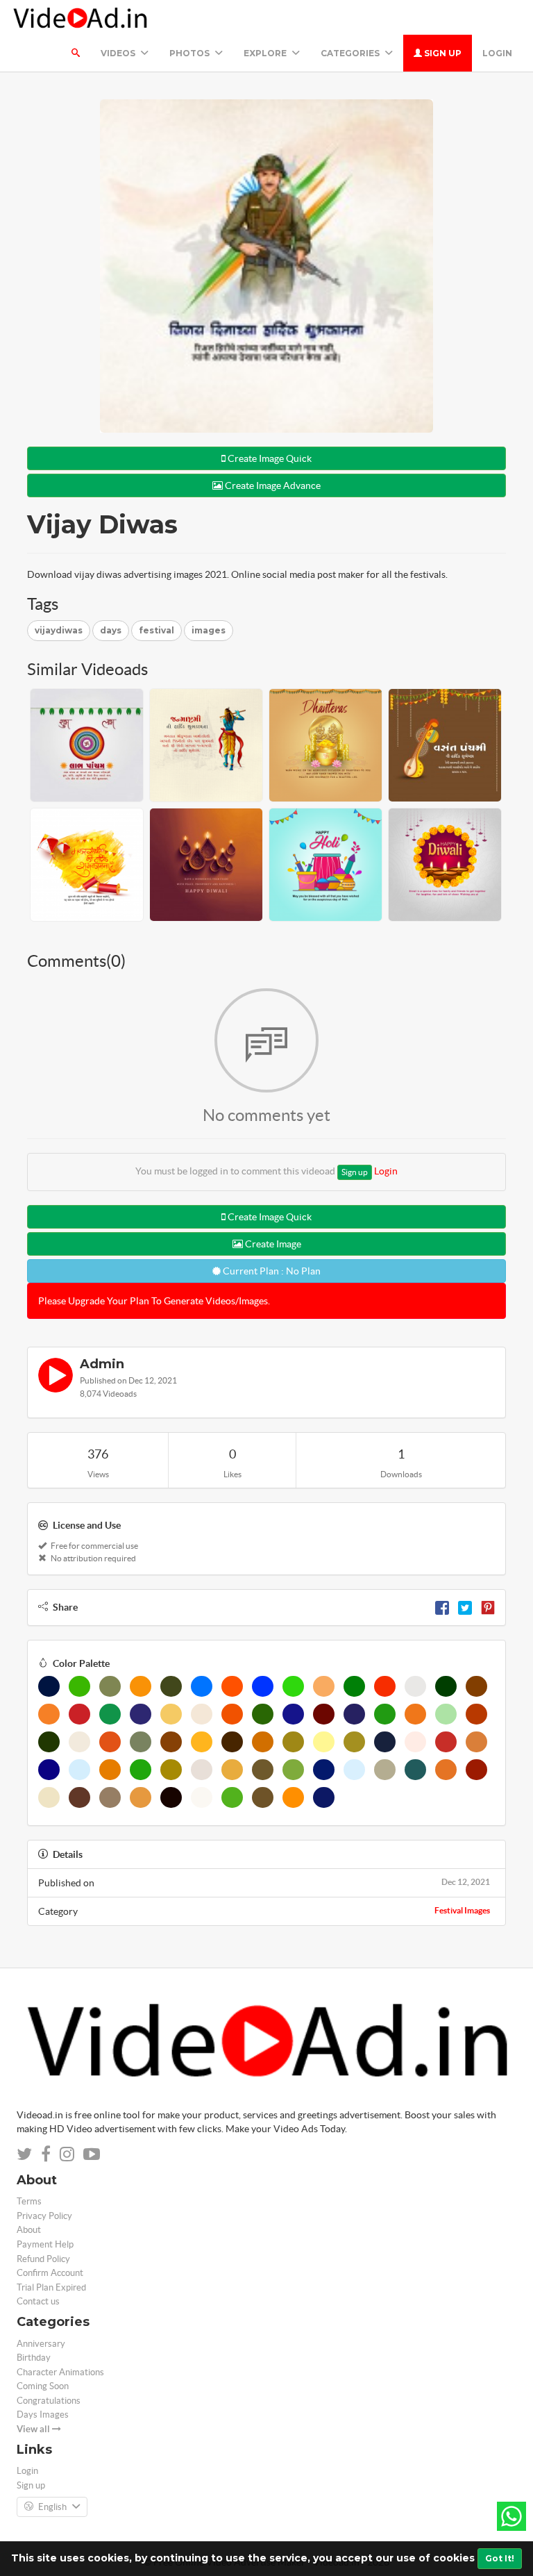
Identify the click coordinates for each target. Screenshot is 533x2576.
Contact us (38, 2301)
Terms (29, 2201)
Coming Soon (43, 2386)
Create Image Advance (272, 485)
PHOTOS (191, 53)
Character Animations (60, 2372)
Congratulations (49, 2401)
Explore (266, 53)
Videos (119, 53)
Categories (351, 53)
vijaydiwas (59, 630)
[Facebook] (442, 1607)
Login (497, 53)
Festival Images (462, 1910)
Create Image (272, 1244)
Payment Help (45, 2244)
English (52, 2507)
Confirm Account (50, 2273)
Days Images (43, 2415)
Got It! (500, 2558)
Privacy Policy (44, 2216)
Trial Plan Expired (51, 2287)
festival (156, 630)
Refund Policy (43, 2259)
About (29, 2230)
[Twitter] (465, 1607)
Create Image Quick (269, 458)
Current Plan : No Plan (271, 1271)
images (209, 630)
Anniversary (41, 2344)
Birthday (34, 2358)
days (111, 630)
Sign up (442, 53)
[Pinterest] (488, 1607)
